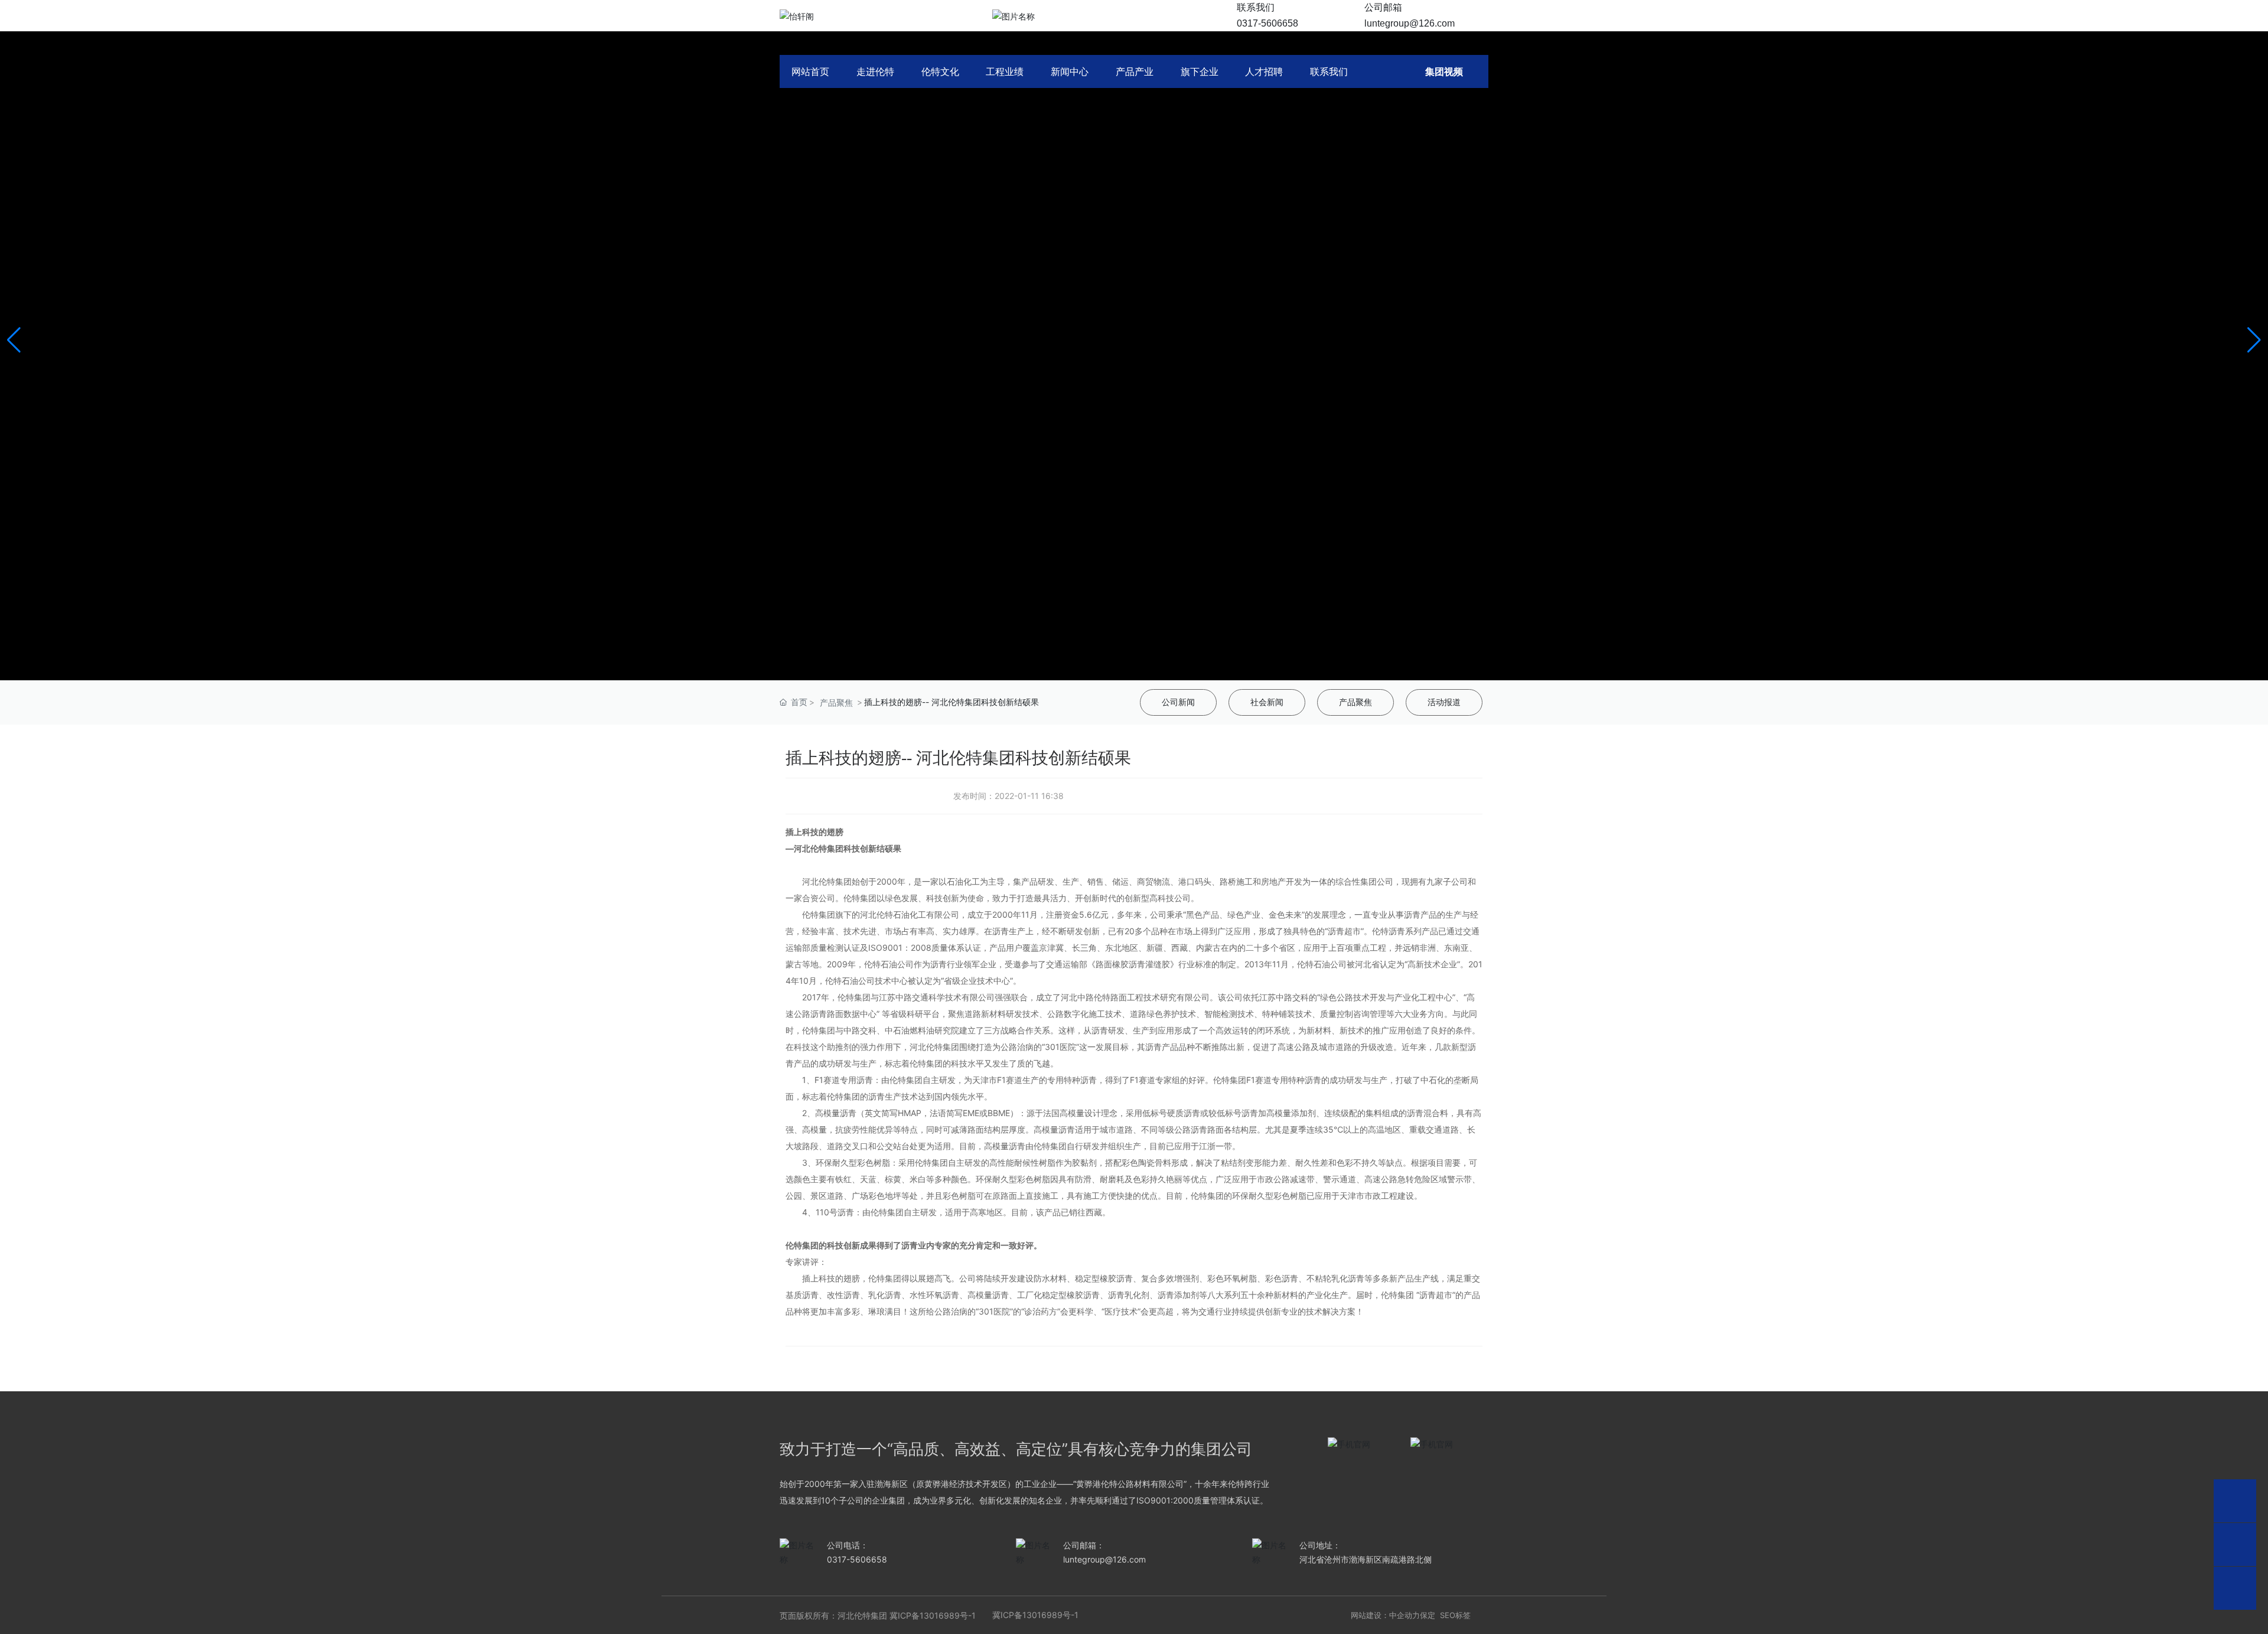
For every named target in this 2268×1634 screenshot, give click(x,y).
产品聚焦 (836, 702)
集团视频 (1444, 71)
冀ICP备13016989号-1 (934, 1615)
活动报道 (1444, 702)
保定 (1428, 1615)
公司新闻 (1178, 702)
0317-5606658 (1267, 23)
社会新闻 (1267, 702)
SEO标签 (1455, 1615)
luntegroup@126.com (1410, 23)
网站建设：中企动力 (1385, 1615)
